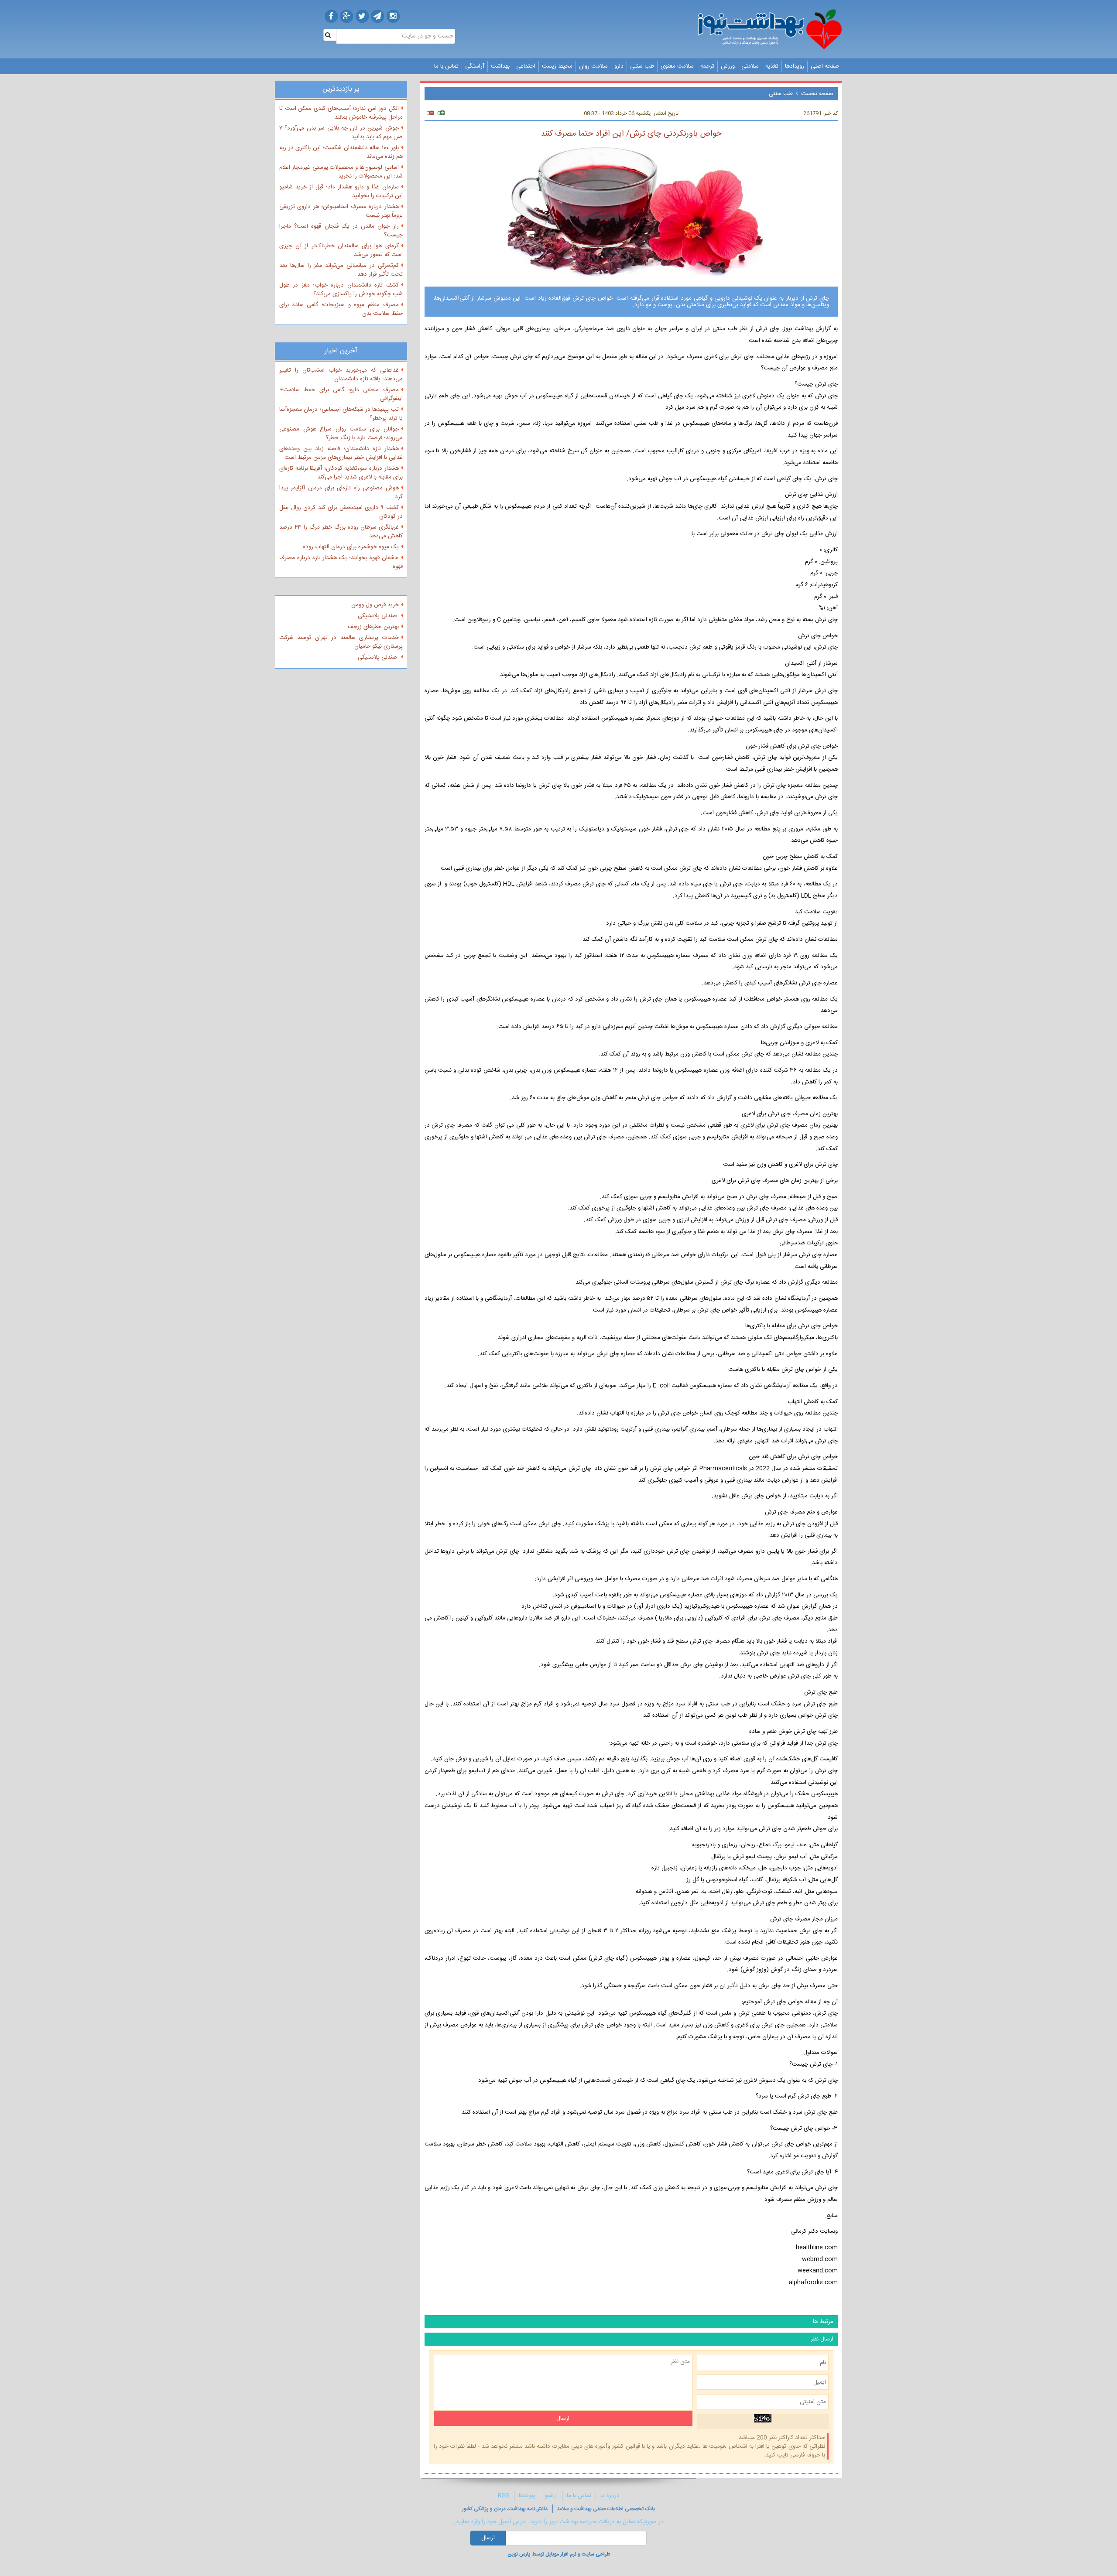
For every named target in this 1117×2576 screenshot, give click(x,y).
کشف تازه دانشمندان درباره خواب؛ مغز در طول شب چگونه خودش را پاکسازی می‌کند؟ (341, 290)
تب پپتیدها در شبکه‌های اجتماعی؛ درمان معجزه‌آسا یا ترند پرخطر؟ (341, 414)
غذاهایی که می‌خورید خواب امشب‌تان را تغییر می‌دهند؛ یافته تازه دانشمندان (341, 375)
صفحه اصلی (825, 66)
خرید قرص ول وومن (375, 605)
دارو (619, 66)
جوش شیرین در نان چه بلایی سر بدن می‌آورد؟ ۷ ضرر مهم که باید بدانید (341, 133)
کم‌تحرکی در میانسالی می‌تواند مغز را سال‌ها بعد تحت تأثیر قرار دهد (341, 270)
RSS (504, 2496)
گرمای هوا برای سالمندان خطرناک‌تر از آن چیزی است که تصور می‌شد (341, 250)
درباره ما (610, 2496)
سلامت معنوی (677, 66)
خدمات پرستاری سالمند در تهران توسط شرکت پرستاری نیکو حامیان (341, 642)
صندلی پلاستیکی (378, 616)
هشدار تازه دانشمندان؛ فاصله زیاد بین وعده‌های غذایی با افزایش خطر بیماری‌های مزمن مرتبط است (341, 453)
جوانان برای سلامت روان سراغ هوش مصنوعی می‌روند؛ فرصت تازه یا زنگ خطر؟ (341, 434)
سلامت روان (593, 66)
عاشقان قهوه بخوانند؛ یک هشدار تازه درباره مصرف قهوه (341, 562)
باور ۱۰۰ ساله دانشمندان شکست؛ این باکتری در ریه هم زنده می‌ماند (341, 152)
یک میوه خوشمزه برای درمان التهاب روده (351, 547)
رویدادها (795, 66)
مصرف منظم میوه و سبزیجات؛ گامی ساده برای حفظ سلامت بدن (341, 309)
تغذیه (772, 66)
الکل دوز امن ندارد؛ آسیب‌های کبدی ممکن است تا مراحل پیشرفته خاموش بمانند (341, 113)
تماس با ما (446, 66)
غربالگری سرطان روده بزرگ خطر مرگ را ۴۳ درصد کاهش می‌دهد (341, 532)
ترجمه (707, 66)
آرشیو (551, 2496)
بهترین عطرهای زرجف (373, 627)
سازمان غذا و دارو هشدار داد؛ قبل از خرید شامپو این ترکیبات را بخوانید (341, 191)
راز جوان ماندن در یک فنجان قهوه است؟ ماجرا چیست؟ (341, 231)
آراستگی (475, 66)
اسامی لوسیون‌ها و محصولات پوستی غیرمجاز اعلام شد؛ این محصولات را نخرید (341, 172)
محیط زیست (557, 66)
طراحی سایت (596, 2554)
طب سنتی (642, 66)
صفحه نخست (817, 94)
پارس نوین (519, 2554)
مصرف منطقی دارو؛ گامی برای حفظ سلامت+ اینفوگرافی (341, 394)
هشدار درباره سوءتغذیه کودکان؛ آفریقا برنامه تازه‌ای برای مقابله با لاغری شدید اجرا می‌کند (341, 473)
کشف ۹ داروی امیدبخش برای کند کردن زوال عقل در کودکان (341, 512)
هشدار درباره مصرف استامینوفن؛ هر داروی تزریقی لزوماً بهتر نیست (341, 211)
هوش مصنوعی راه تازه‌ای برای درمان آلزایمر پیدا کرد (341, 492)
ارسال (488, 2538)
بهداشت (500, 66)
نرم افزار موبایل (561, 2554)
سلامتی (750, 66)
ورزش (728, 66)
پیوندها (527, 2496)
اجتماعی (526, 66)
